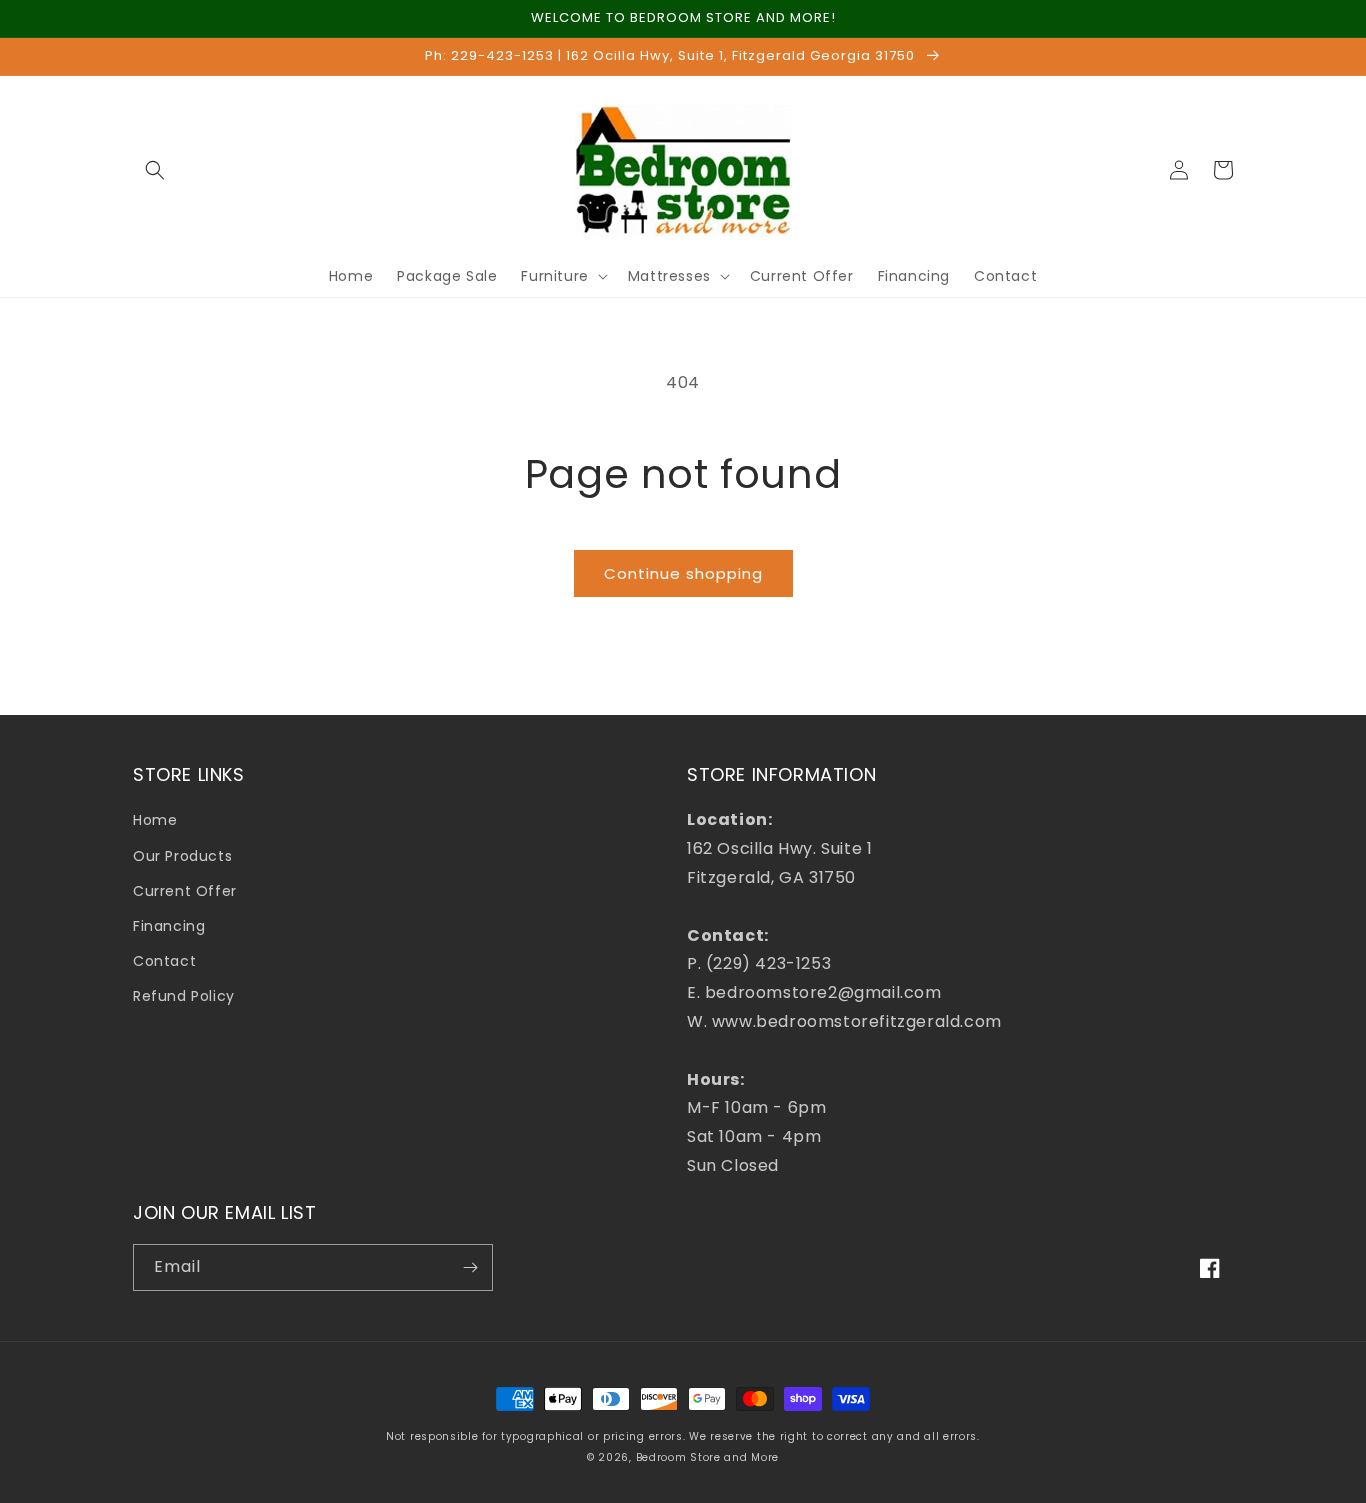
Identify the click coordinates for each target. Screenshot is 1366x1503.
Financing (169, 926)
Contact (164, 961)
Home (155, 820)
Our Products (182, 856)
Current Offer (185, 891)
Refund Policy (184, 996)
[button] (155, 170)
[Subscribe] (470, 1267)
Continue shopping (683, 573)
